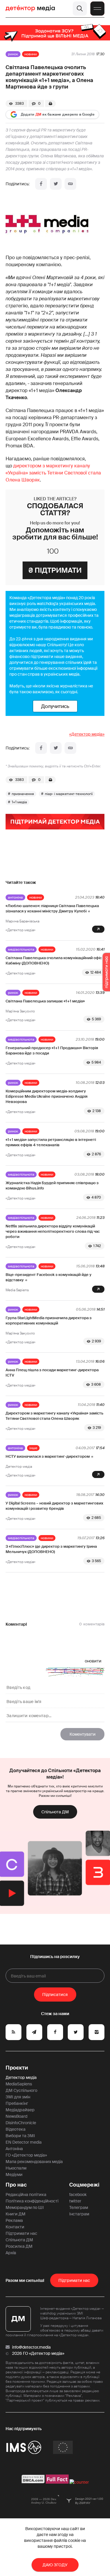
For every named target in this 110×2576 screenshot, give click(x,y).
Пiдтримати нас (74, 2280)
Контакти (15, 2227)
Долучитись (55, 706)
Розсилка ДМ (19, 2246)
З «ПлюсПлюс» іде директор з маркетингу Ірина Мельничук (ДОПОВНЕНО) (51, 1549)
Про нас (16, 2185)
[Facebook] (41, 184)
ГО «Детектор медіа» (26, 2155)
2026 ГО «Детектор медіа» (38, 2353)
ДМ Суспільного (21, 2090)
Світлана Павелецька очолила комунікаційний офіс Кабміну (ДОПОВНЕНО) (54, 960)
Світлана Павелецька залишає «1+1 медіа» (45, 1001)
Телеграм (79, 2207)
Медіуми (14, 2175)
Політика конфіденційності (32, 2201)
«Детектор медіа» (87, 734)
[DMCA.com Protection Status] (33, 2482)
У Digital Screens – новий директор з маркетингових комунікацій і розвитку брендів (54, 1506)
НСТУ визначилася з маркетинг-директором (48, 1456)
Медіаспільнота (21, 949)
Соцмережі (84, 2185)
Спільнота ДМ (55, 1812)
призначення (23, 794)
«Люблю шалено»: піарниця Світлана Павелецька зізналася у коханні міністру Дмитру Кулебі (52, 908)
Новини (31, 54)
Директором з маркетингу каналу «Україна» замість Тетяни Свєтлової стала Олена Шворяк (54, 1416)
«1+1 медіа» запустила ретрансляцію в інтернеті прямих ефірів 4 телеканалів (51, 1142)
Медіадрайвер (20, 2110)
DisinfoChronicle (21, 2123)
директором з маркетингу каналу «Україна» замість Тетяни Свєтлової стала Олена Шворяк (53, 473)
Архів (11, 2253)
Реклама (14, 2220)
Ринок (13, 54)
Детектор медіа (21, 2077)
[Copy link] (70, 184)
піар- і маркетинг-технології (69, 794)
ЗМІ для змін (18, 2097)
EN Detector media (24, 2142)
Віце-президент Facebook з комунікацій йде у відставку (49, 1277)
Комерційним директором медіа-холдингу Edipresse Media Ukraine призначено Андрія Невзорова (46, 1096)
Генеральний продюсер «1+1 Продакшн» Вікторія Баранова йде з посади (52, 1050)
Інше (33, 1448)
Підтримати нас (21, 2233)
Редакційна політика (26, 2195)
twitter (75, 2201)
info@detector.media (31, 2347)
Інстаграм (79, 2214)
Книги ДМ (16, 2214)
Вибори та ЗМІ (20, 2136)
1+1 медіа (19, 802)
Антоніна (15, 897)
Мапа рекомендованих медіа (34, 2162)
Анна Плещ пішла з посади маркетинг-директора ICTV (52, 1373)
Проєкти (17, 2068)
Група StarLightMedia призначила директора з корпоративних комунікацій (49, 1321)
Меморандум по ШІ (25, 2207)
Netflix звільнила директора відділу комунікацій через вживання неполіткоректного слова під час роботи (53, 1231)
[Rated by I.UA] (79, 2482)
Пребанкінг (17, 2103)
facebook (78, 2195)
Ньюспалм (16, 2168)
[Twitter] (56, 184)
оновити (93, 1661)
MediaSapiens (19, 2084)
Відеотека (16, 2129)
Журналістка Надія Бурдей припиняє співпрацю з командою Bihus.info (52, 1185)
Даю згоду (55, 2565)
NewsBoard (16, 2116)
